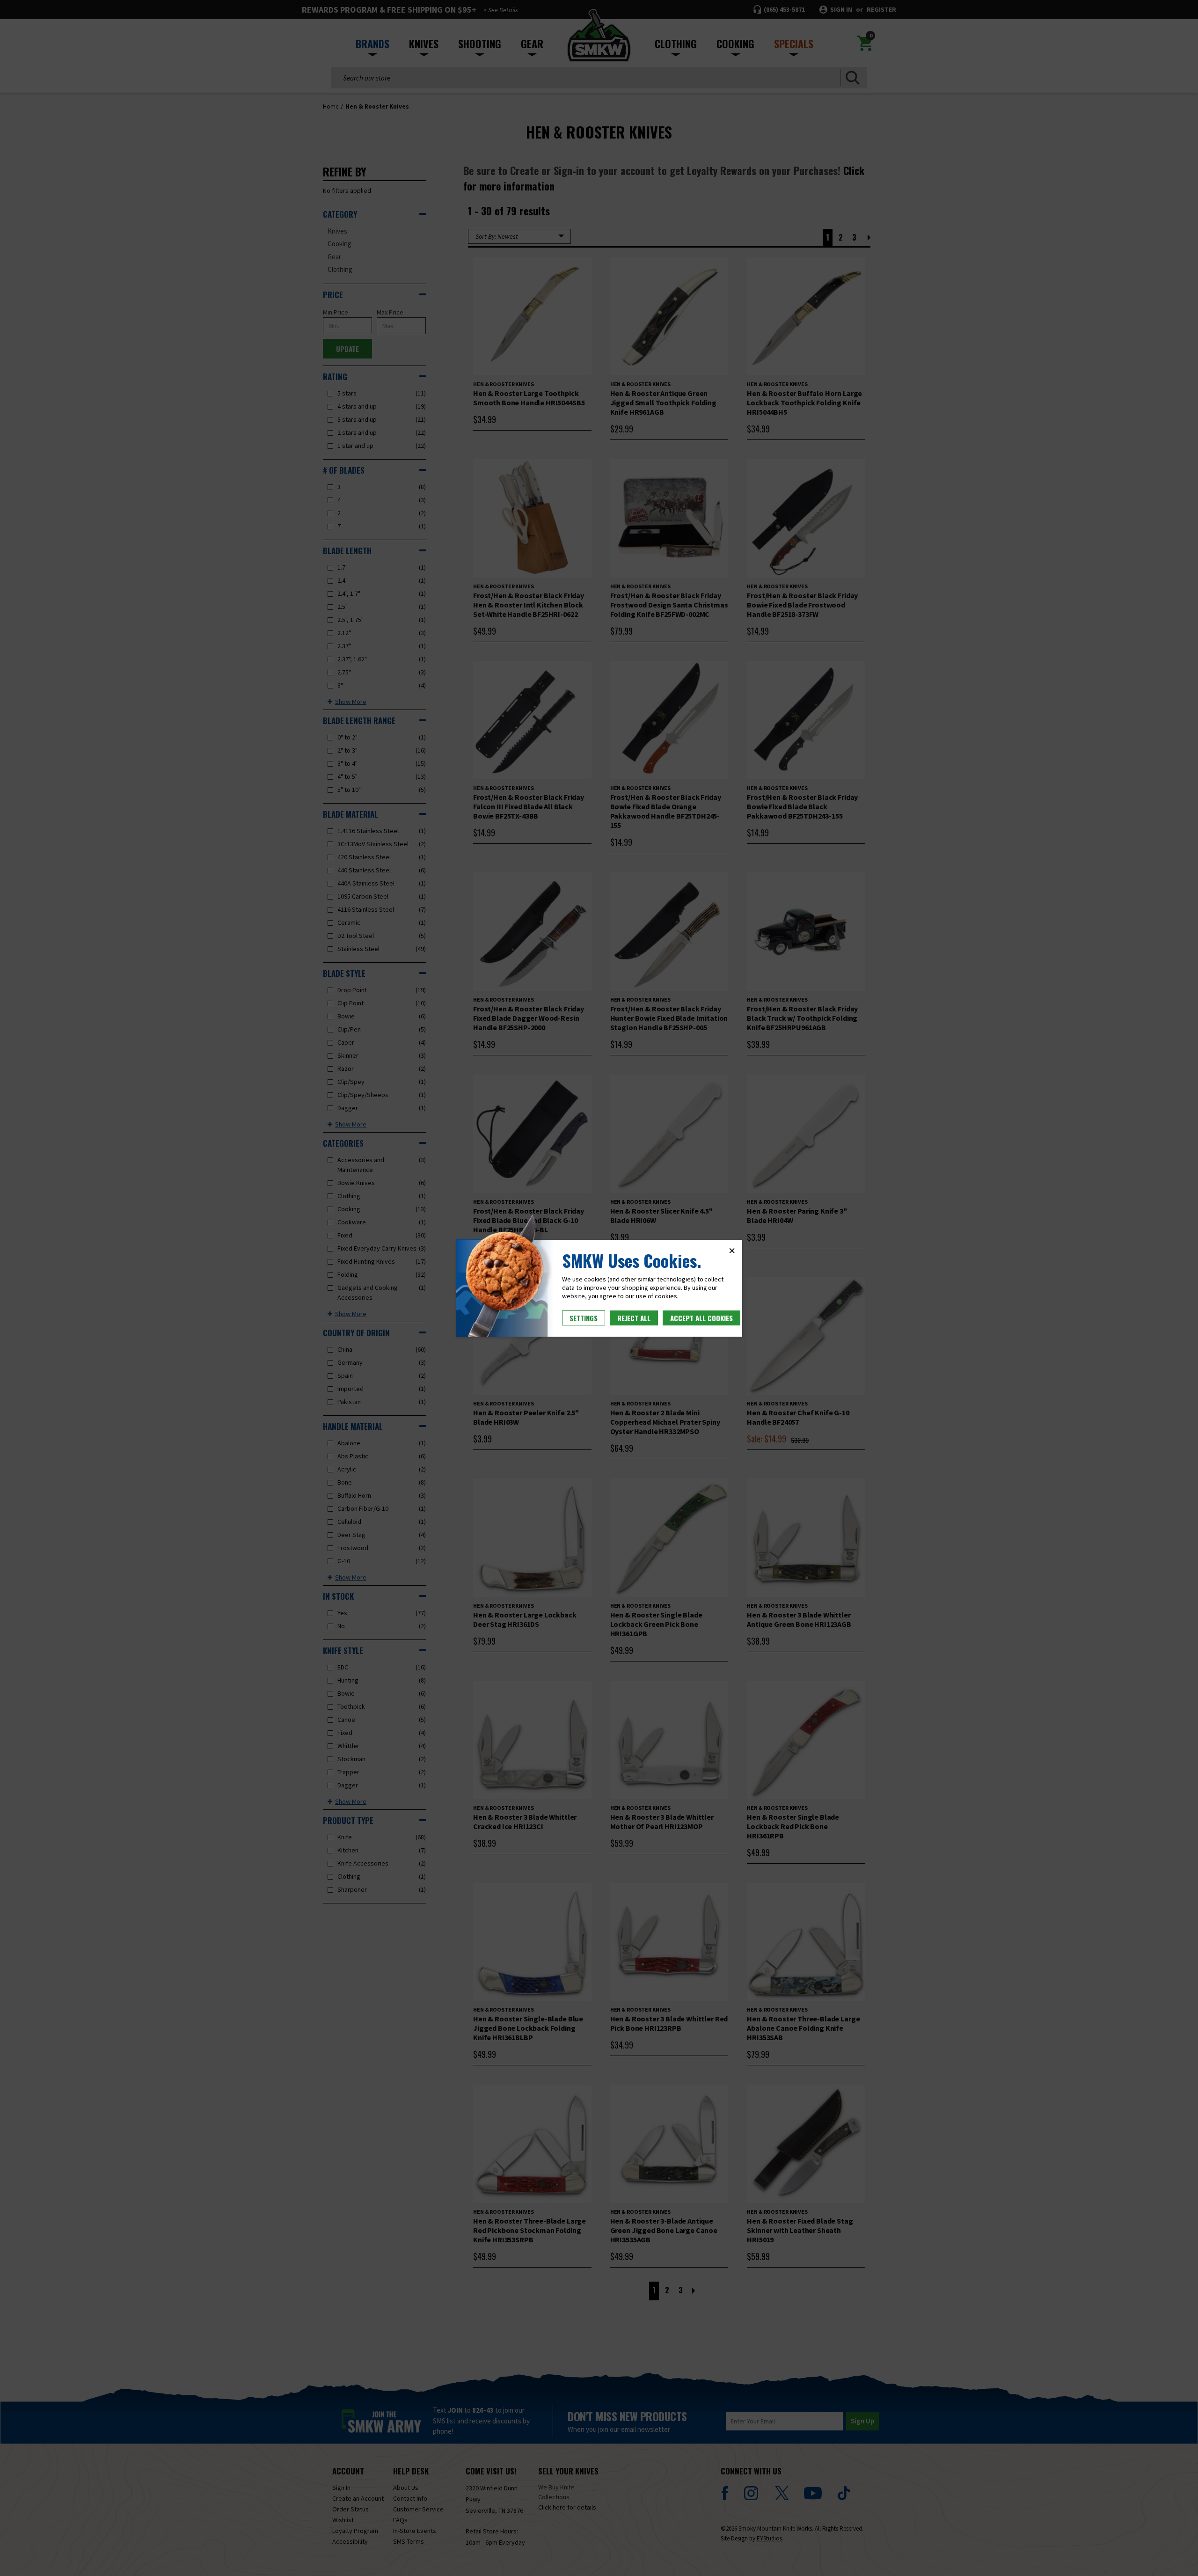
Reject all (634, 1318)
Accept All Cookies (701, 1318)
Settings (584, 1318)
